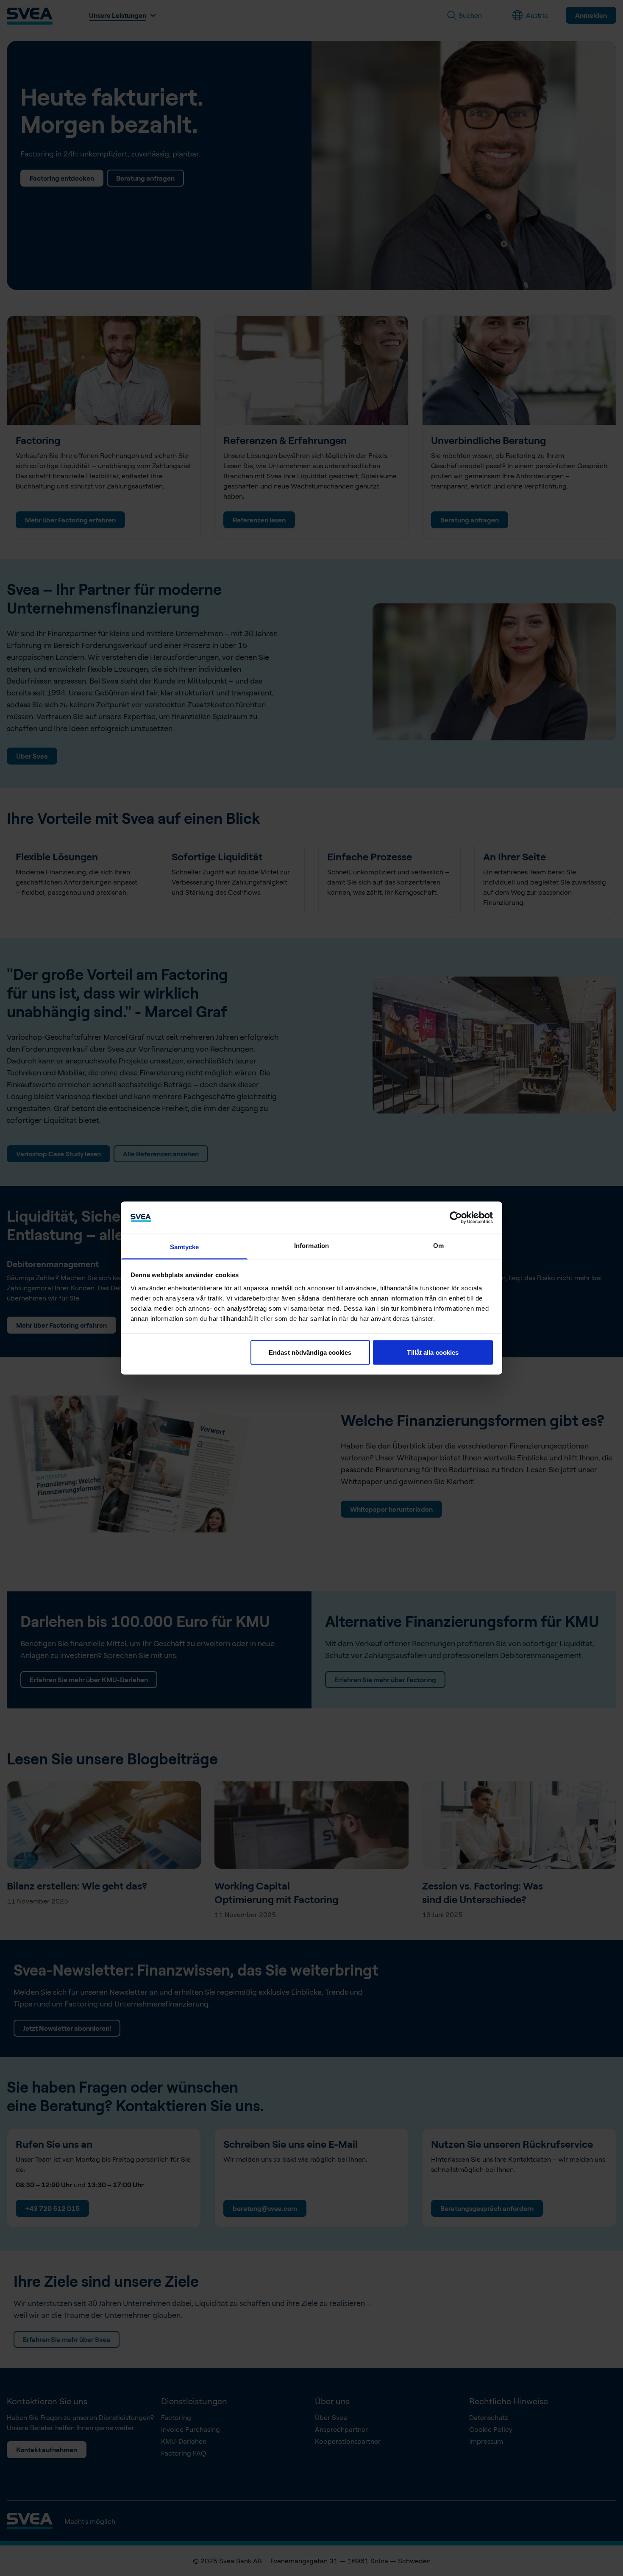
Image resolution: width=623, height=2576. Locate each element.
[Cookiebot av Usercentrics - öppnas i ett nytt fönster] (456, 1217)
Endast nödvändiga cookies (310, 1352)
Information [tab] (311, 1246)
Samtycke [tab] (185, 1247)
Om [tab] (438, 1246)
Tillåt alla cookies (433, 1352)
